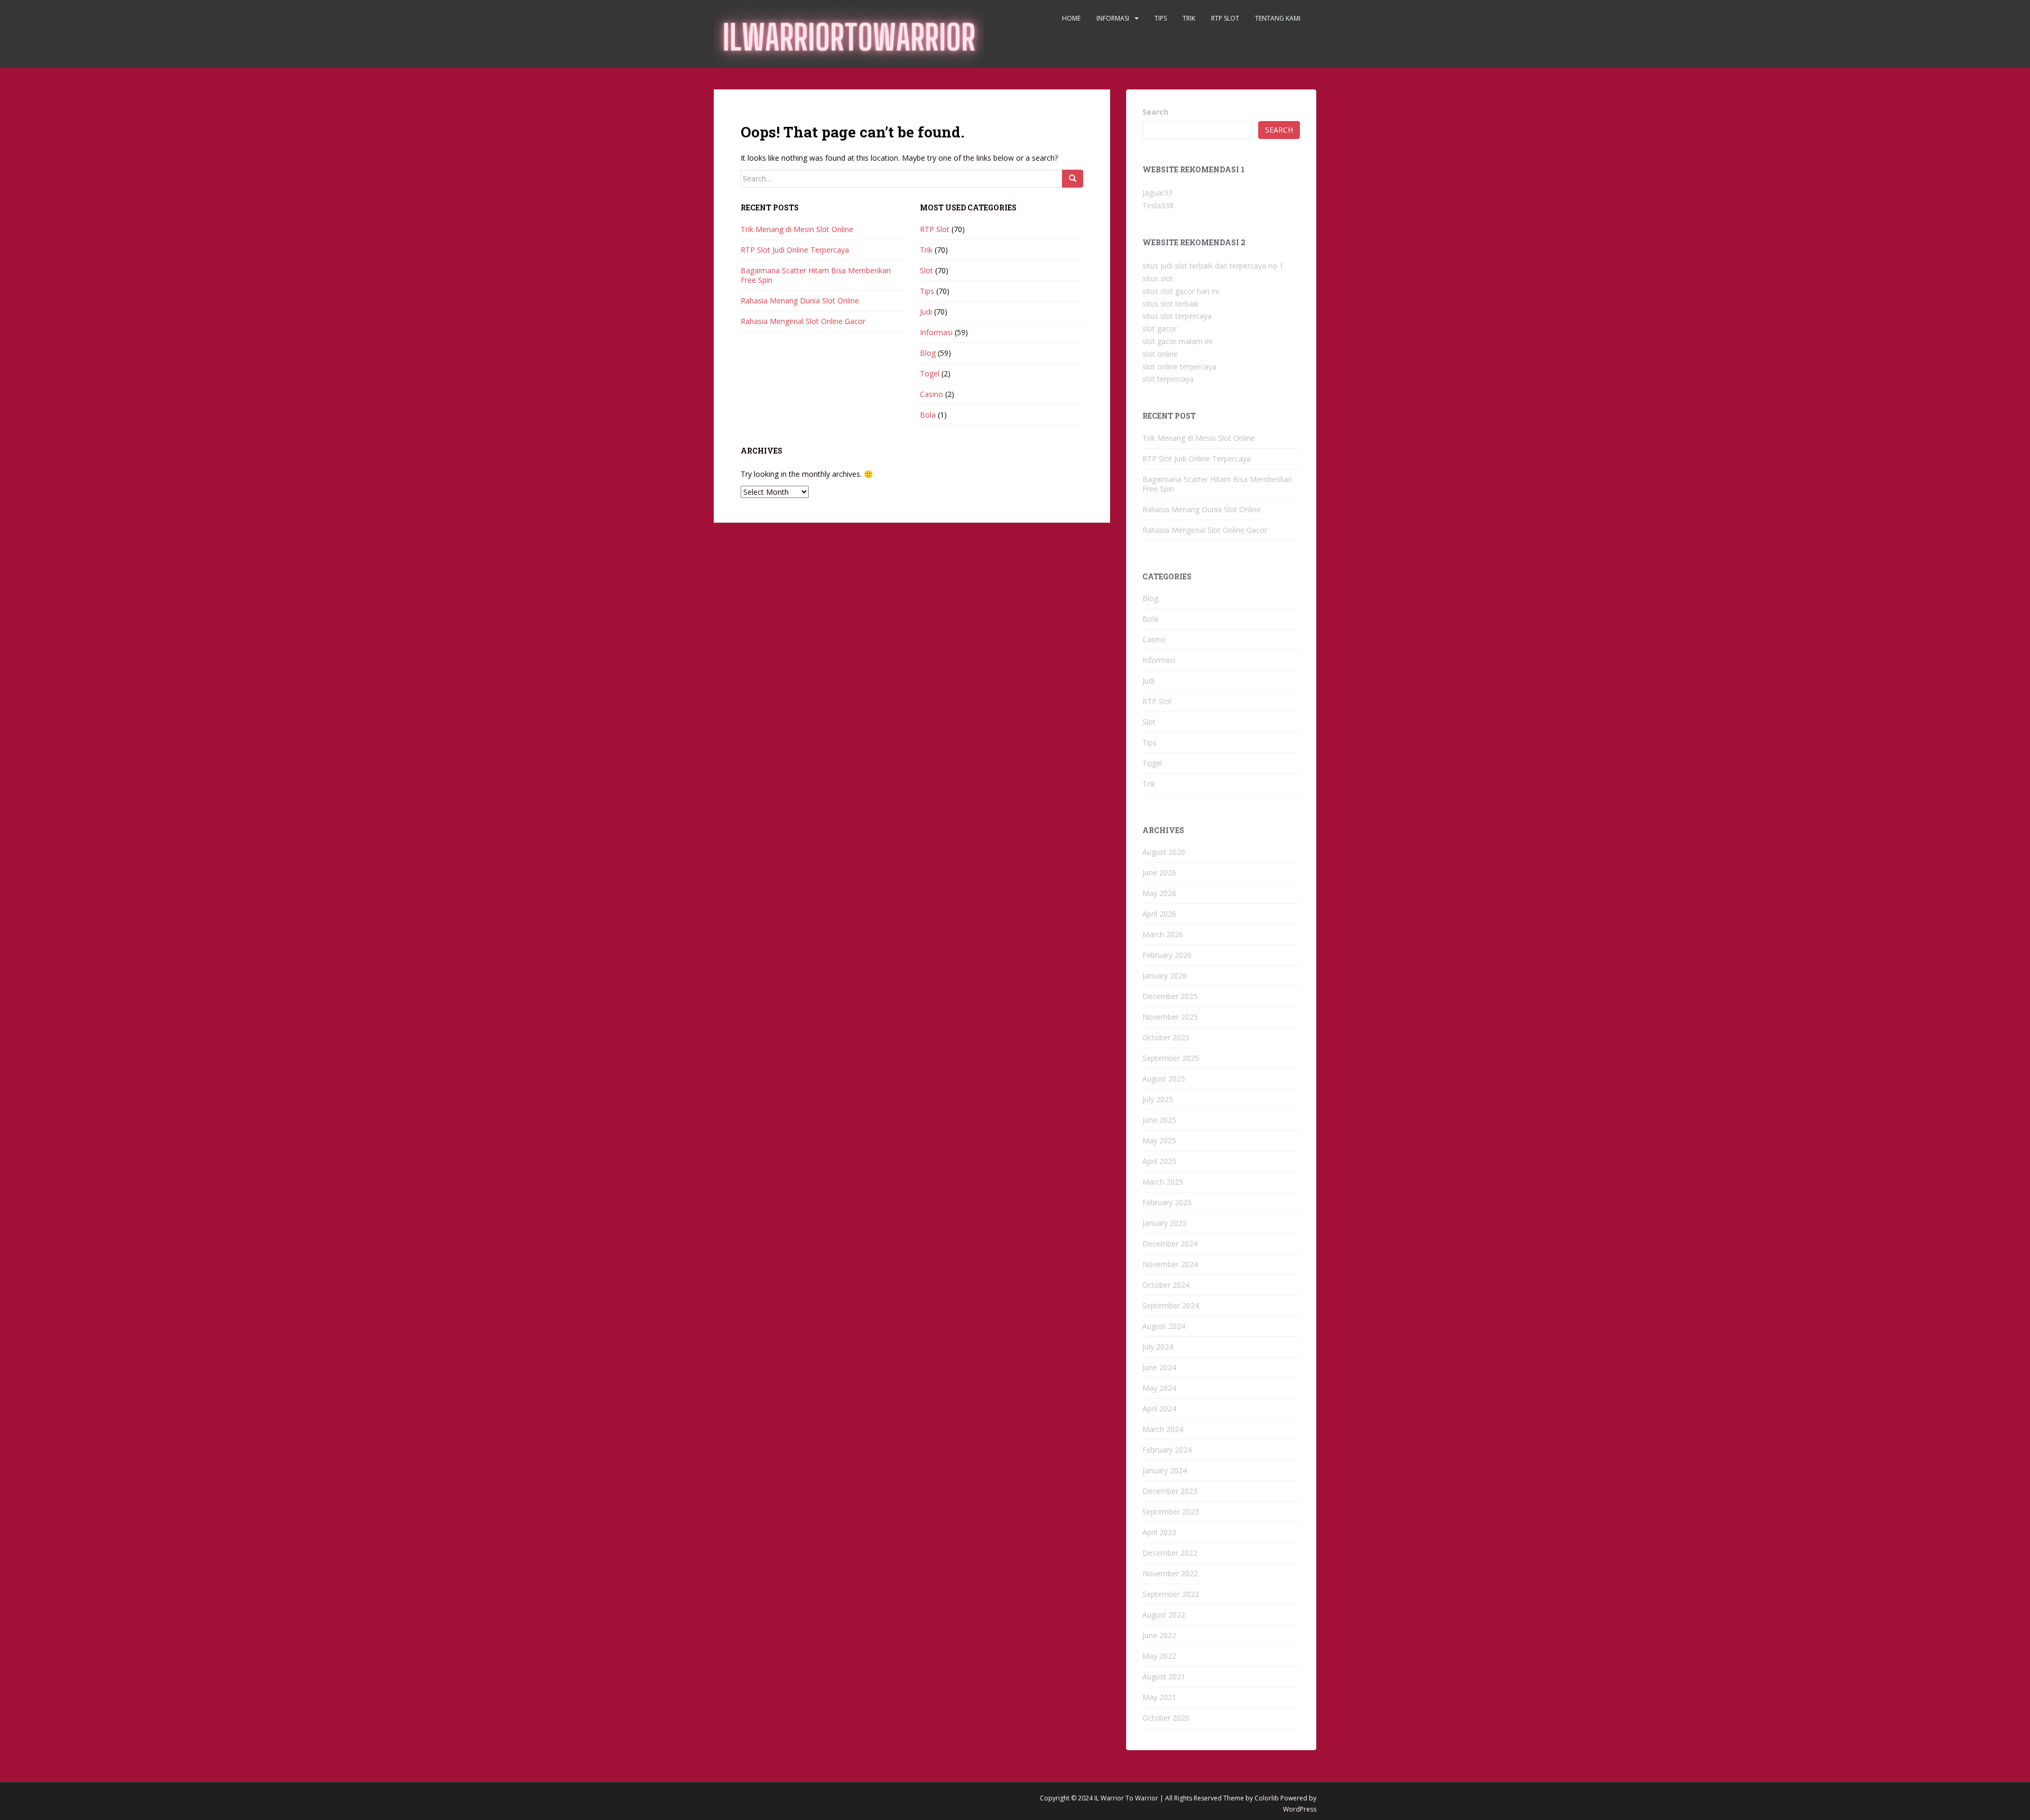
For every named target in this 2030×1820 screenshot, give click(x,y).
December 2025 (1170, 996)
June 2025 (1159, 1120)
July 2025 (1158, 1099)
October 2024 (1166, 1285)
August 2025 (1164, 1079)
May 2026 (1159, 893)
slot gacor (1160, 329)
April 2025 (1159, 1161)
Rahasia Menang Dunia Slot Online (800, 301)
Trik (1189, 18)
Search (1155, 112)
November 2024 (1170, 1264)
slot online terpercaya (1179, 367)
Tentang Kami (1278, 18)
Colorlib (1267, 1798)
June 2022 (1159, 1635)
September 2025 (1171, 1058)
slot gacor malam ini (1177, 341)
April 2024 (1159, 1408)
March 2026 (1163, 934)
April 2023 (1159, 1532)
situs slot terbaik (1170, 304)
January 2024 (1165, 1470)
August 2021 (1164, 1676)
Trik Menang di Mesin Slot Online (797, 229)
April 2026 (1159, 914)
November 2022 (1170, 1573)
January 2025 (1165, 1223)
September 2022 (1171, 1594)
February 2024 (1167, 1450)
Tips (1161, 18)
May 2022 (1159, 1656)
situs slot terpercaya (1177, 316)
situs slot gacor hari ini (1181, 291)
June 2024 (1159, 1367)
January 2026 (1165, 976)
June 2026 (1159, 872)
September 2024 (1171, 1305)
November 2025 (1170, 1017)
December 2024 (1170, 1244)
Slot (926, 270)
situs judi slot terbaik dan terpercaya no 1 (1213, 266)
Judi (926, 312)
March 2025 (1163, 1182)
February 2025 (1167, 1202)
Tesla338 (1158, 205)
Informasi (1113, 18)
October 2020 (1166, 1718)
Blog (928, 353)
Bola (928, 415)
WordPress (1300, 1809)
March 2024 (1163, 1429)
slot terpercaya (1168, 379)
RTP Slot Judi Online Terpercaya (795, 250)
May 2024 (1159, 1388)
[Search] (1073, 179)
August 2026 (1164, 852)
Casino (931, 394)
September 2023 (1171, 1512)
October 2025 (1166, 1037)
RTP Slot (1225, 18)
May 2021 (1159, 1697)
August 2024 (1164, 1326)
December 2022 (1170, 1553)
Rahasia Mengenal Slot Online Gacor (803, 321)
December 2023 (1170, 1491)
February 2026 (1167, 955)
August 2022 (1164, 1615)
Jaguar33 (1157, 193)
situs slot (1158, 278)
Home (1071, 18)
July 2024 (1158, 1347)
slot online (1160, 354)
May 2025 (1159, 1140)
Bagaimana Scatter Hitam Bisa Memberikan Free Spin (816, 275)
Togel (930, 373)
